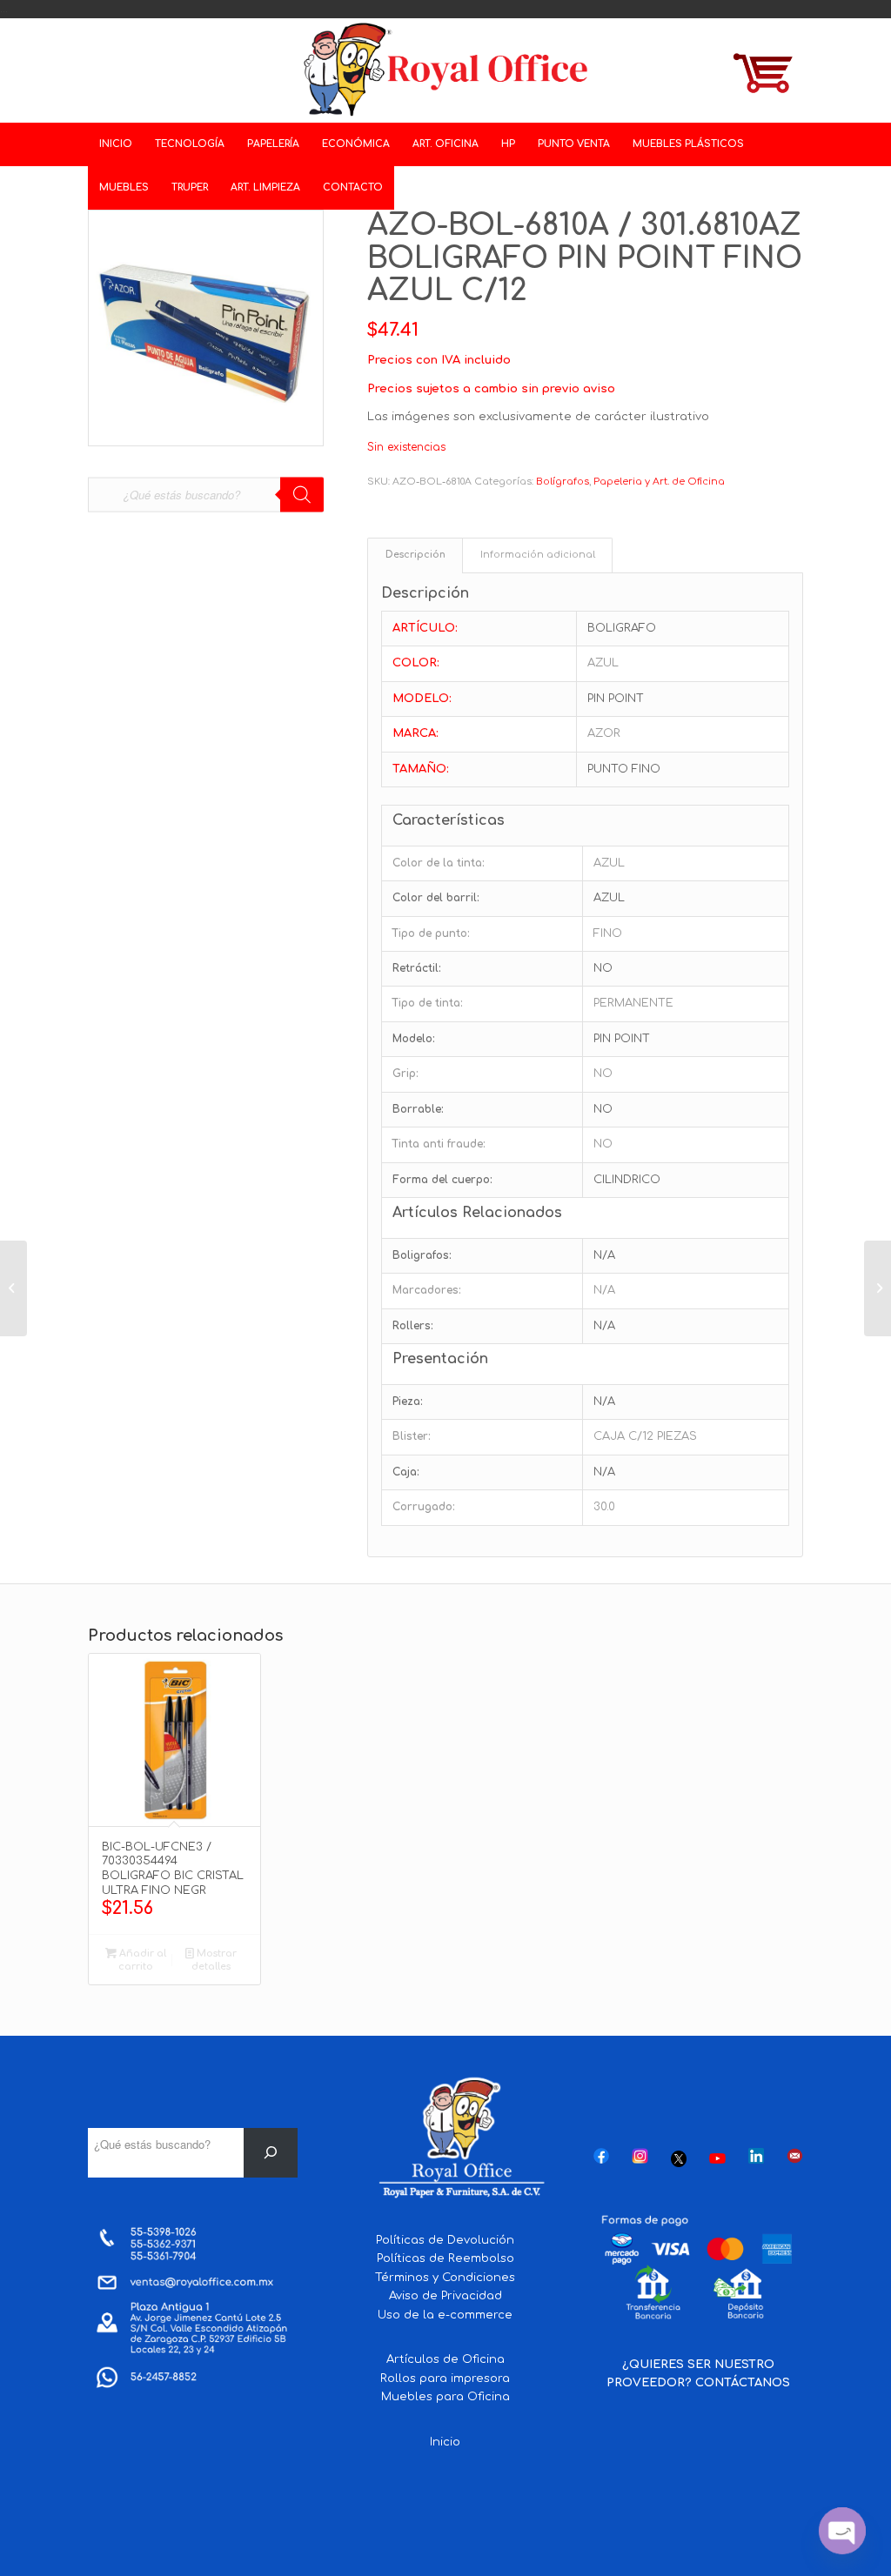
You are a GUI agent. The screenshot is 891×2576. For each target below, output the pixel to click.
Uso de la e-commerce (445, 2315)
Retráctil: (417, 968)
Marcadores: (427, 1290)
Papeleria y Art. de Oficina (659, 482)
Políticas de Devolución (445, 2240)
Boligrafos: (422, 1255)
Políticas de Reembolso (445, 2258)
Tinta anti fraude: (439, 1144)
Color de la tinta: (439, 863)
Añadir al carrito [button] (141, 1960)
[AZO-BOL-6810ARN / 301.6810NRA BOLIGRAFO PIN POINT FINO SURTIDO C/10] (878, 1288)
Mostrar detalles (214, 1960)
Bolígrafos (563, 482)
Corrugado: (424, 1507)
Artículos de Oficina (445, 2359)
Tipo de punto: (431, 933)
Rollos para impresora (445, 2379)
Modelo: (414, 1039)
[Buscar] (271, 2153)
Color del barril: (436, 898)
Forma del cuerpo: (442, 1180)
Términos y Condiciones (445, 2278)
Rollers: (413, 1326)
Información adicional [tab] (538, 555)
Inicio (445, 2442)
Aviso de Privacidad (445, 2296)
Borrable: (418, 1109)
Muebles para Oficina (445, 2397)
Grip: (405, 1074)
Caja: (406, 1472)
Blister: (412, 1436)
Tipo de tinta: (428, 1003)
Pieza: (408, 1402)
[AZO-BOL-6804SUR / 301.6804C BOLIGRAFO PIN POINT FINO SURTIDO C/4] (13, 1288)
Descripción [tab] (415, 555)
